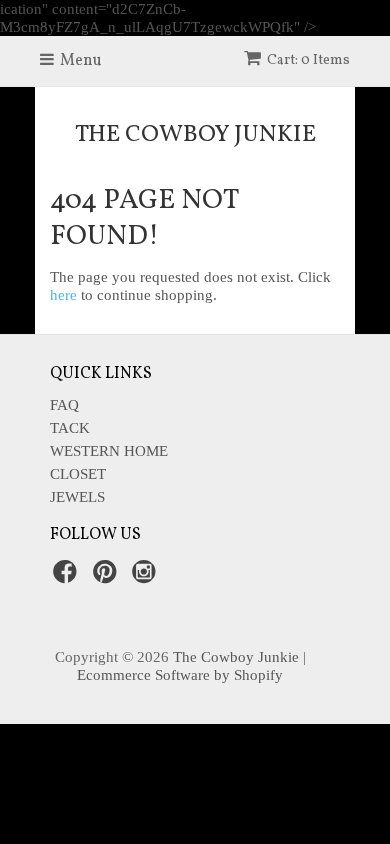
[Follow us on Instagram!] (147, 577)
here (63, 295)
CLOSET (78, 474)
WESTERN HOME (109, 451)
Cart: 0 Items (308, 60)
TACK (70, 428)
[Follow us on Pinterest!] (108, 577)
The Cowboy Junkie (195, 135)
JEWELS (77, 497)
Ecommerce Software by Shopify (180, 675)
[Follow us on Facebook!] (68, 577)
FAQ (64, 405)
